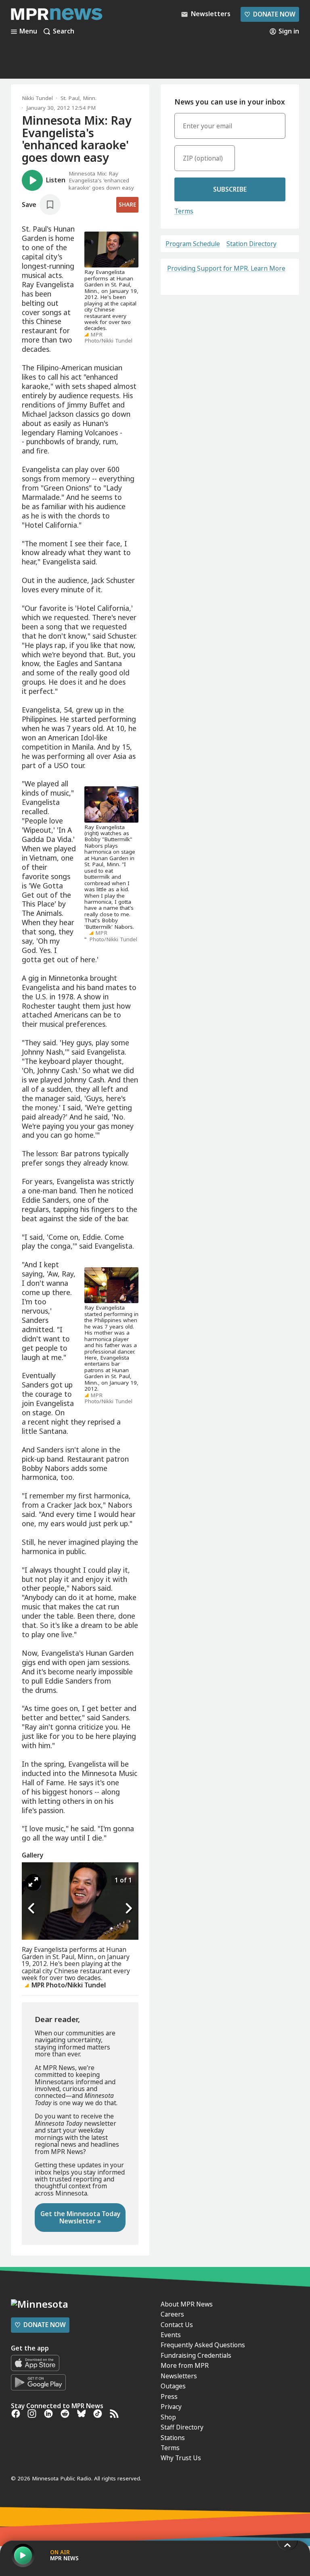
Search (64, 31)
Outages (173, 2386)
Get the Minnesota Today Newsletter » (80, 2217)
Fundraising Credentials (196, 2355)
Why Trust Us (181, 2458)
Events (171, 2335)
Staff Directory (182, 2427)
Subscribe (230, 189)
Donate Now (270, 14)
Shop (168, 2417)
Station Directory (251, 244)
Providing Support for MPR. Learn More (226, 268)
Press (169, 2396)
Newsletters (179, 2376)
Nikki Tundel (37, 98)
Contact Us (177, 2325)
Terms (184, 211)
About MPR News (187, 2304)
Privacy (171, 2407)
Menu (28, 31)
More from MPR (185, 2365)
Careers (172, 2314)
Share (127, 205)
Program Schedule (193, 244)
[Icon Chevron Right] (128, 1909)
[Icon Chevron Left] (32, 1909)
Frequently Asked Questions (203, 2345)
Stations (173, 2438)
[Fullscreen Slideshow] (33, 1882)
